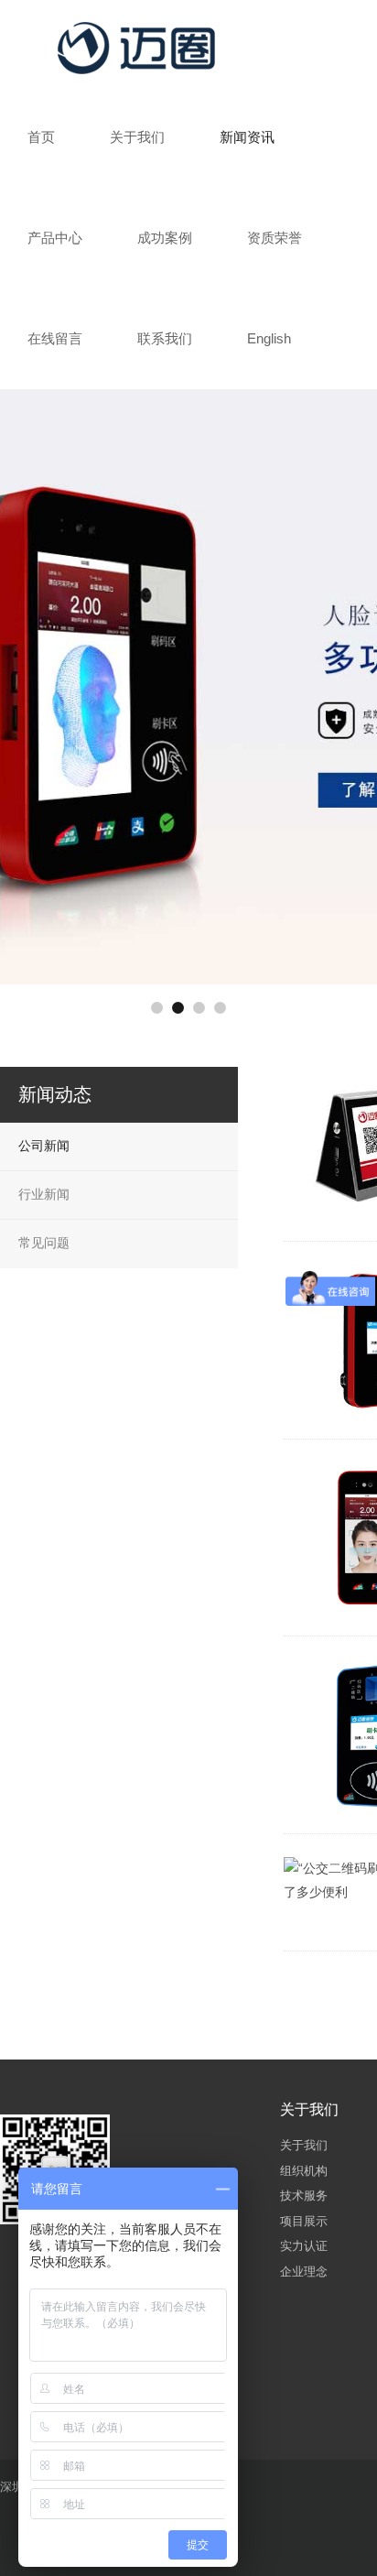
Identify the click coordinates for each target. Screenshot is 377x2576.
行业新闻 (44, 1194)
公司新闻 (44, 1146)
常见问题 (44, 1243)
